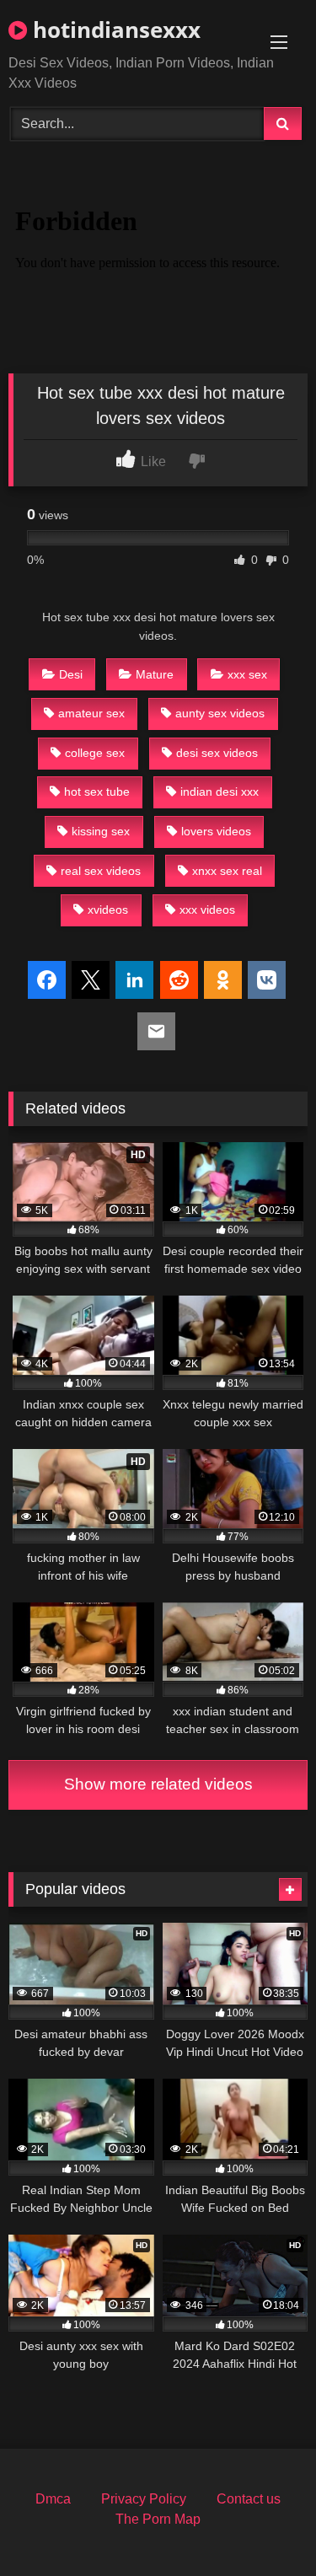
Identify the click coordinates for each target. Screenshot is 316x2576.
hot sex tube (97, 792)
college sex (95, 753)
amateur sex (91, 713)
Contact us (249, 2499)
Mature (155, 674)
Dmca (53, 2499)
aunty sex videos (220, 713)
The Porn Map (158, 2519)
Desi (71, 674)
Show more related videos (158, 1784)
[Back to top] (264, 2526)
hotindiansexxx (114, 30)
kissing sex (101, 831)
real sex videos (101, 871)
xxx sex (247, 674)
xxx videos (207, 910)
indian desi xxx (220, 792)
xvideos (108, 910)
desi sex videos (217, 753)
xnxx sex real (227, 871)
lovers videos (216, 831)
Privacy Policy (144, 2499)
